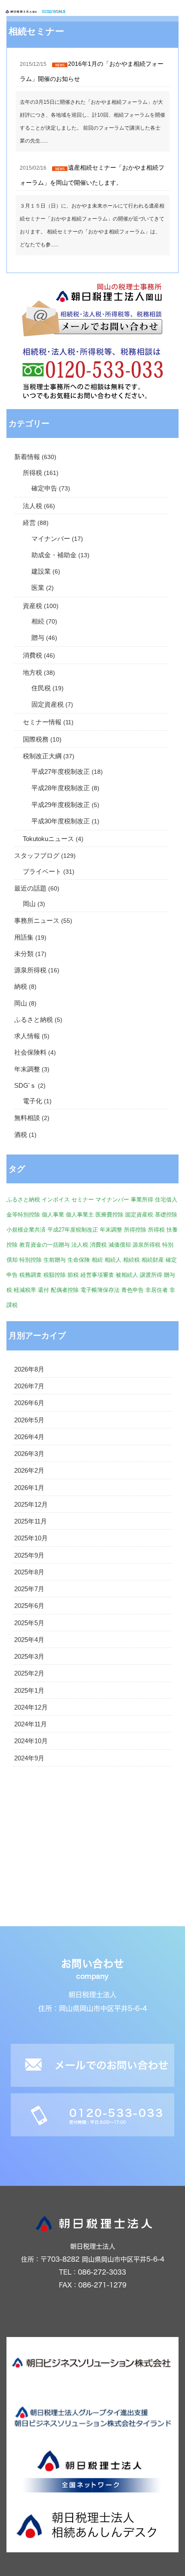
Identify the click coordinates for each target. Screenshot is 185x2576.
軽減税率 (25, 1290)
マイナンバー (51, 539)
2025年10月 (31, 1538)
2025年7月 (29, 1589)
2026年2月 (29, 1471)
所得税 (32, 473)
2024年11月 (31, 1724)
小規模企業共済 (26, 1230)
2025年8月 (29, 1572)
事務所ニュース (37, 921)
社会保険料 (30, 1052)
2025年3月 (29, 1657)
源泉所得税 (30, 970)
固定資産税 (48, 705)
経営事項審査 (97, 1275)
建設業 (41, 571)
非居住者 (157, 1290)
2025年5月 (29, 1623)
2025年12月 (31, 1505)
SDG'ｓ (25, 1086)
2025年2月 (29, 1673)
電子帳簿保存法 (100, 1290)
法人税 (32, 506)
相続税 (131, 1260)
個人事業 (53, 1215)
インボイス (56, 1200)
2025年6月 (29, 1606)
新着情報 (27, 457)
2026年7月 (29, 1386)
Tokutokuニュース (48, 839)
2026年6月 (29, 1403)
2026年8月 (29, 1369)
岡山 (29, 904)
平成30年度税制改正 (61, 821)
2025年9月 (29, 1555)
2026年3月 (29, 1454)
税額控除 (55, 1275)
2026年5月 (29, 1420)
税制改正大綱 (42, 756)
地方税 (32, 673)
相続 (38, 621)
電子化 (32, 1101)
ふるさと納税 (34, 1020)
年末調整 (27, 1069)
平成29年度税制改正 (61, 805)
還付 (43, 1290)
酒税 (21, 1135)
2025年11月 (31, 1521)
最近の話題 (30, 888)
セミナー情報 (42, 722)
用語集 (24, 937)
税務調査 (31, 1275)
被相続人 (127, 1275)
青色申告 (133, 1290)
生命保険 (79, 1260)
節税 (73, 1275)
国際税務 (36, 739)
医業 (38, 588)
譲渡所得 (151, 1275)
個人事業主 (80, 1215)
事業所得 (142, 1200)
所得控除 (135, 1230)
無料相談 (27, 1118)
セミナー (83, 1200)
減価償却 (120, 1245)
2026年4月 (29, 1437)
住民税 (41, 688)
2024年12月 (31, 1707)
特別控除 (31, 1260)
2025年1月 (29, 1691)
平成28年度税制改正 (61, 788)
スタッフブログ (37, 856)
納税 (21, 987)
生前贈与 (55, 1260)
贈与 (38, 638)
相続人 (113, 1260)
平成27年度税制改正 (61, 772)
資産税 (32, 606)
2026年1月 (29, 1488)
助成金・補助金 (54, 555)
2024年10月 (31, 1741)
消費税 (32, 655)
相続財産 (153, 1260)
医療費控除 (109, 1215)
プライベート (42, 872)
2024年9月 (29, 1758)
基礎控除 (166, 1215)
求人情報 (27, 1036)
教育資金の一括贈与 (45, 1245)
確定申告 (44, 488)
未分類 (24, 954)
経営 (29, 523)
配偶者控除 (65, 1290)
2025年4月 (29, 1640)
